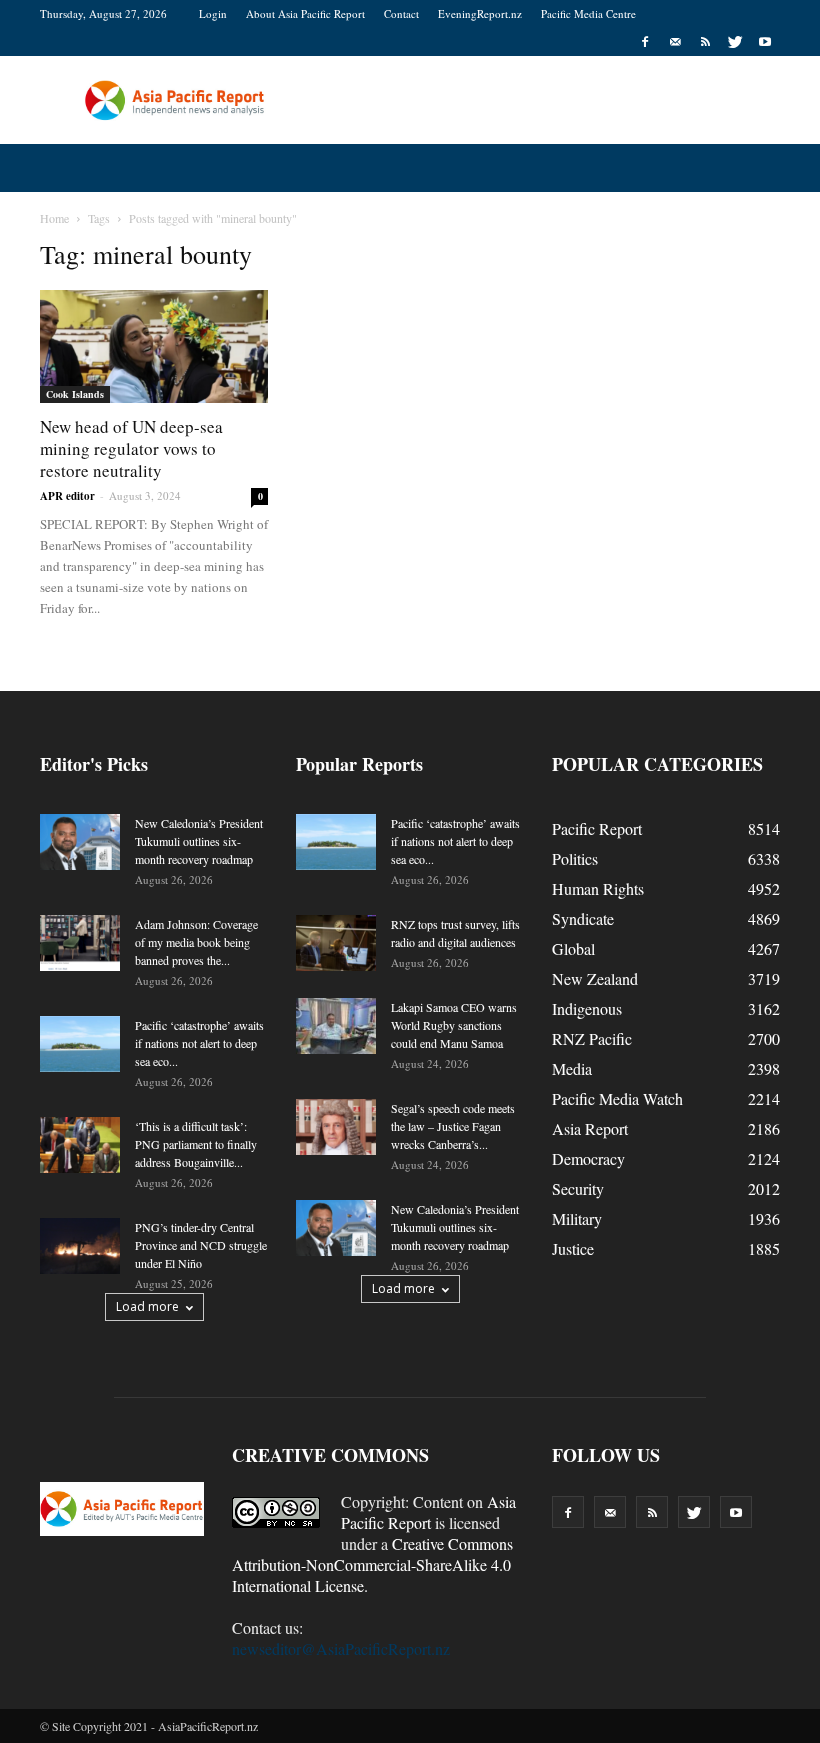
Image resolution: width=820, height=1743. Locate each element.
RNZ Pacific (592, 1038)
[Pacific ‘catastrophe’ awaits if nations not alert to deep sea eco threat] (80, 1044)
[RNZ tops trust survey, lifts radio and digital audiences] (336, 943)
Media (572, 1068)
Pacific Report (597, 828)
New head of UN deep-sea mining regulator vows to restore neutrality (131, 448)
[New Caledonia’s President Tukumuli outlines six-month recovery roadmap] (80, 842)
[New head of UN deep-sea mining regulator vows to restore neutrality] (154, 346)
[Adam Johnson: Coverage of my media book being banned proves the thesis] (80, 943)
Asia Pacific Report (428, 1512)
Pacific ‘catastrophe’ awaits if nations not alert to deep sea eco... (199, 1043)
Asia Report (590, 1128)
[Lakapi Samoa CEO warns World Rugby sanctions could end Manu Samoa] (336, 1026)
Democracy (588, 1158)
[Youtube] (765, 42)
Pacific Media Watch (617, 1098)
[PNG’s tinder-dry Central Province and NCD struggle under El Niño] (80, 1246)
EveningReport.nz (480, 13)
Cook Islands (75, 394)
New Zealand (595, 978)
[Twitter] (735, 42)
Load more (147, 1306)
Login (213, 13)
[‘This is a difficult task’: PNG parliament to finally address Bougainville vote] (80, 1145)
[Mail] (675, 42)
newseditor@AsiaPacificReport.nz (341, 1648)
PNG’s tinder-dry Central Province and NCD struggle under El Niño (201, 1245)
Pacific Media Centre (588, 13)
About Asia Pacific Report (305, 13)
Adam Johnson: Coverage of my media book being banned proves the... (196, 942)
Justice (573, 1248)
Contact (401, 13)
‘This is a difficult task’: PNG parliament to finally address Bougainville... (196, 1144)
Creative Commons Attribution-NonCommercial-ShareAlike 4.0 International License (372, 1564)
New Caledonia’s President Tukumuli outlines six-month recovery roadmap (199, 841)
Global (573, 948)
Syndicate (583, 918)
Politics (575, 858)
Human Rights (598, 888)
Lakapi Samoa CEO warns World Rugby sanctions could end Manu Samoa (454, 1025)
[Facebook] (645, 42)
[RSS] (705, 42)
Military (577, 1218)
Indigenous (587, 1008)
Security (578, 1188)
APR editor (67, 496)
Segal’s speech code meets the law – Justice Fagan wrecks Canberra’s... (453, 1126)
